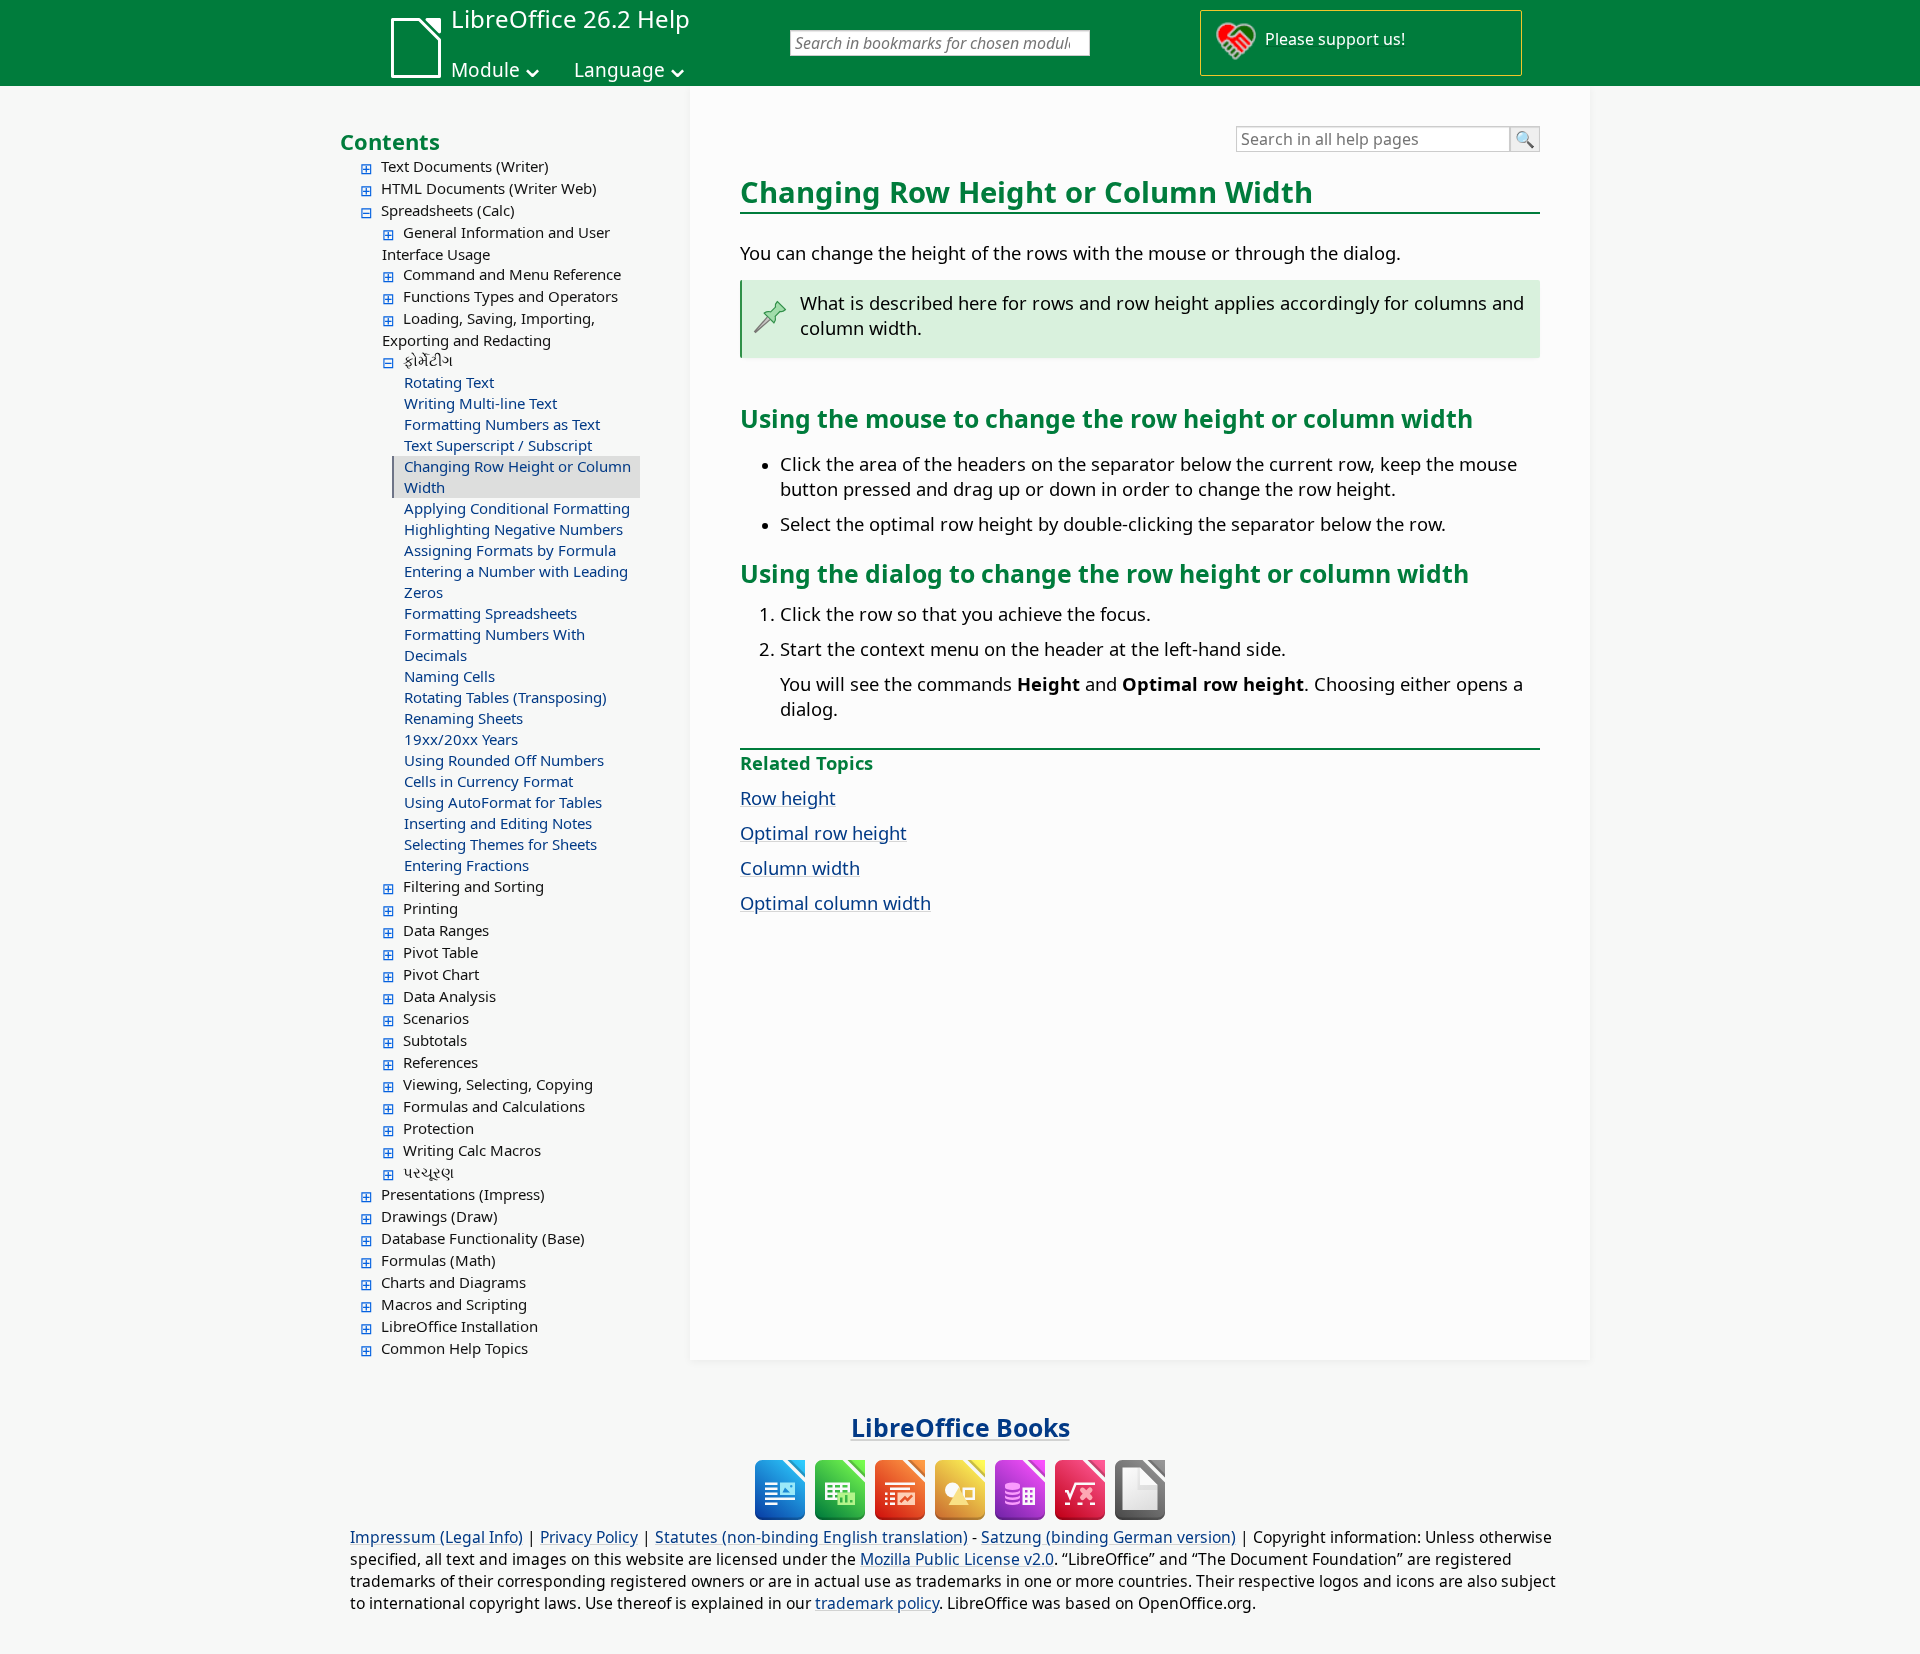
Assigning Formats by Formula (510, 550)
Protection (438, 1128)
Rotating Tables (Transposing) (505, 697)
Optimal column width (835, 902)
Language (619, 70)
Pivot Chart (441, 974)
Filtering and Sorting (473, 886)
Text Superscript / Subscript (498, 445)
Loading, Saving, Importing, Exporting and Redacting (488, 329)
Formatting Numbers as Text (502, 424)
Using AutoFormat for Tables (503, 802)
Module (485, 70)
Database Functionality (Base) (483, 1238)
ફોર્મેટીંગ (428, 360)
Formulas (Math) (438, 1260)
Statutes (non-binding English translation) (811, 1537)
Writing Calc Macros (472, 1150)
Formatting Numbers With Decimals (494, 644)
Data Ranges (446, 930)
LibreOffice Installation (459, 1326)
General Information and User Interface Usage (496, 243)
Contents (390, 141)
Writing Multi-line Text (480, 403)
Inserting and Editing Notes (498, 823)
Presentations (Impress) (463, 1194)
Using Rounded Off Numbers (504, 760)
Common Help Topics (454, 1348)
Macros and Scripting (454, 1304)
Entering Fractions (466, 865)
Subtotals (435, 1040)
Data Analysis (449, 996)
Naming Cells (449, 676)
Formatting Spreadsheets (490, 613)
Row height (788, 797)
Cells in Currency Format (488, 781)
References (440, 1062)
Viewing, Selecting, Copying (498, 1084)
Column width (800, 867)
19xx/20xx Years (461, 739)
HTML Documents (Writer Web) (489, 188)
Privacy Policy (589, 1537)
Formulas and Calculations (494, 1106)
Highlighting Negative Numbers (513, 529)
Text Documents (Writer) (465, 166)
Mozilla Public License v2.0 (957, 1559)
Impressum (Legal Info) (436, 1537)
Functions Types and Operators (510, 296)
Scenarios (436, 1018)
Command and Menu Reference (512, 274)
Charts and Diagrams (453, 1282)
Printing (430, 908)
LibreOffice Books (960, 1427)
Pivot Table (440, 952)
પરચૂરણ (428, 1172)
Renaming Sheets (463, 718)
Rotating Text (449, 382)
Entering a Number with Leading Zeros (516, 581)
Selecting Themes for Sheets (500, 844)
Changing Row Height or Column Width (517, 476)
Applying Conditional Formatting (517, 508)
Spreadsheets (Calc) (448, 210)
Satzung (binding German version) (1108, 1537)
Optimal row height (823, 832)
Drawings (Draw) (439, 1216)
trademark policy (877, 1603)
